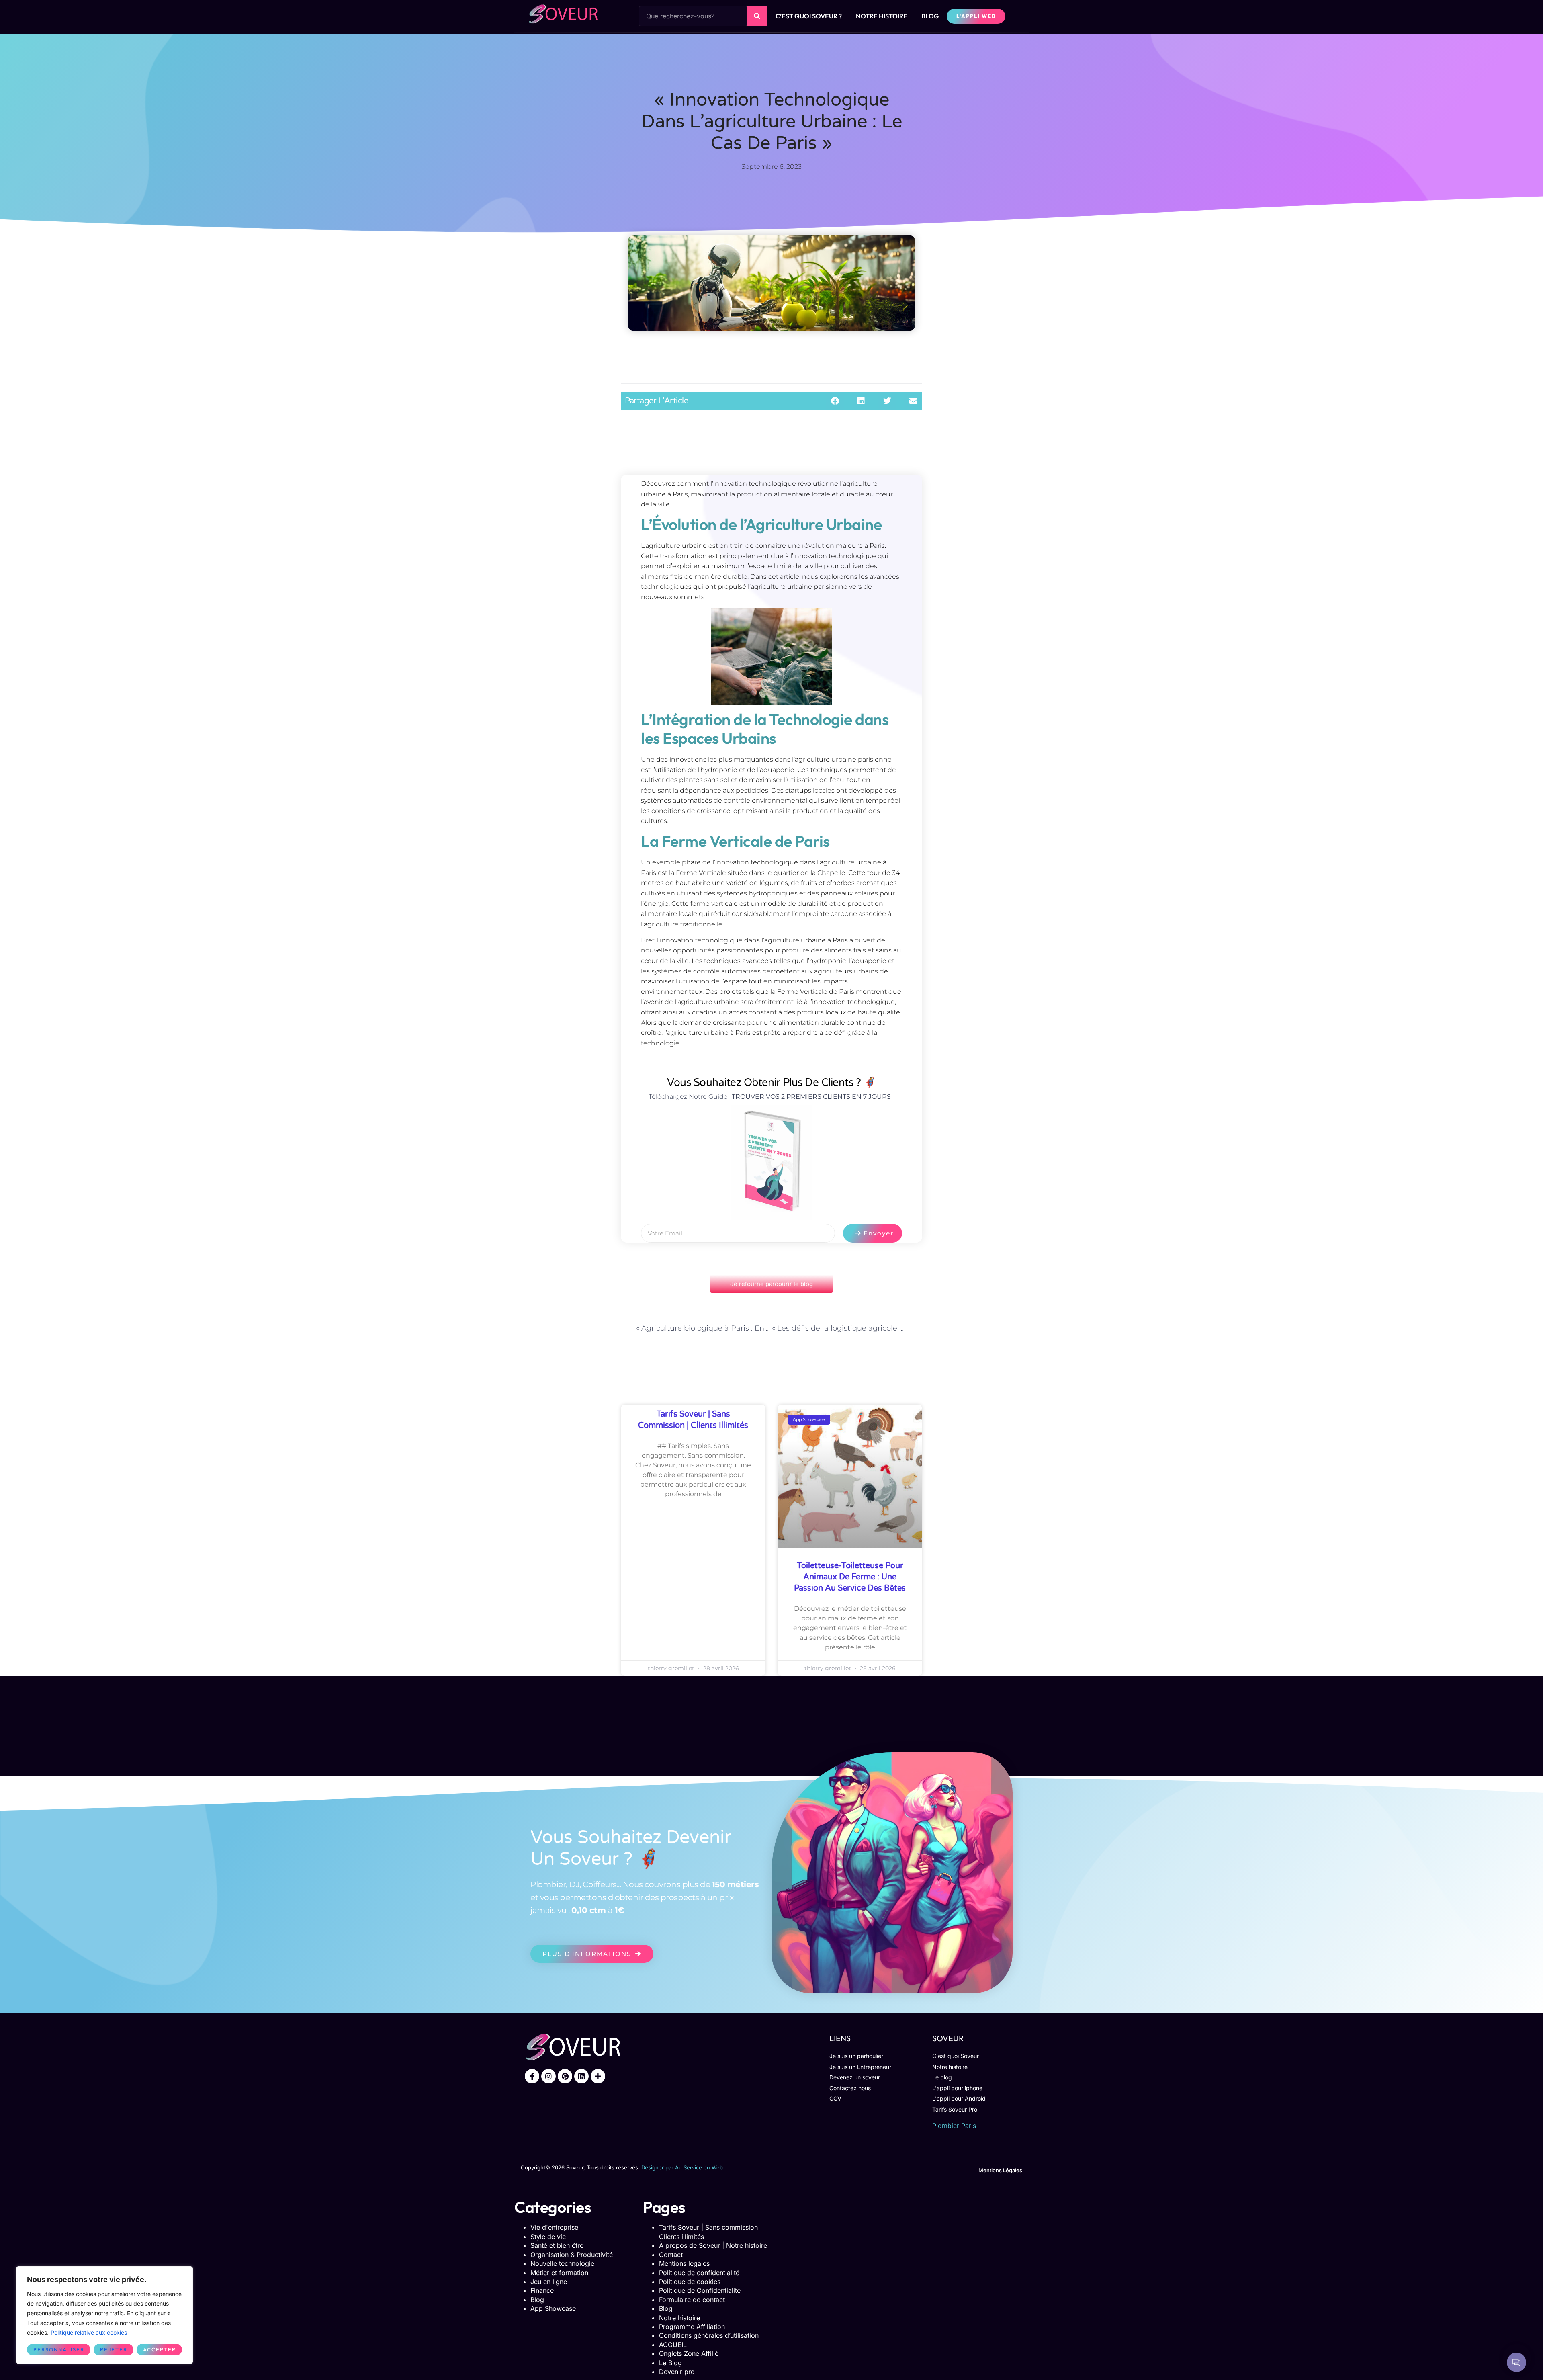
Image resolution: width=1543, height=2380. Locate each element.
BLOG (930, 16)
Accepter (160, 2349)
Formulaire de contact (692, 2300)
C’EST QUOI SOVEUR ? (809, 16)
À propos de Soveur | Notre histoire (713, 2245)
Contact (671, 2255)
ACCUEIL (673, 2345)
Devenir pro (677, 2372)
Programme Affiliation (692, 2327)
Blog (537, 2300)
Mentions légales (684, 2263)
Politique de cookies (690, 2282)
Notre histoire (679, 2318)
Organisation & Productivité (572, 2255)
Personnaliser (59, 2349)
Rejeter (114, 2349)
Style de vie (548, 2237)
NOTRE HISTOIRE (882, 16)
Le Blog (670, 2363)
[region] (104, 2315)
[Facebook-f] (532, 2076)
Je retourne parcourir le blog (771, 1284)
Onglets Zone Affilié (689, 2353)
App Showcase (553, 2308)
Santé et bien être (557, 2245)
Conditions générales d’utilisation (709, 2335)
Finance (542, 2290)
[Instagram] (548, 2076)
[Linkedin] (581, 2076)
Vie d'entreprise (554, 2227)
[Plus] (598, 2076)
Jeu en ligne (549, 2282)
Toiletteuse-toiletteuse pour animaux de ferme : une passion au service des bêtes (850, 1577)
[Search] (757, 16)
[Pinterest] (565, 2076)
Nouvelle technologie (562, 2263)
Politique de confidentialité (699, 2273)
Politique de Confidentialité (700, 2290)
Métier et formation (559, 2273)
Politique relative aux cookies (89, 2332)
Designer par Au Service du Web (682, 2167)
